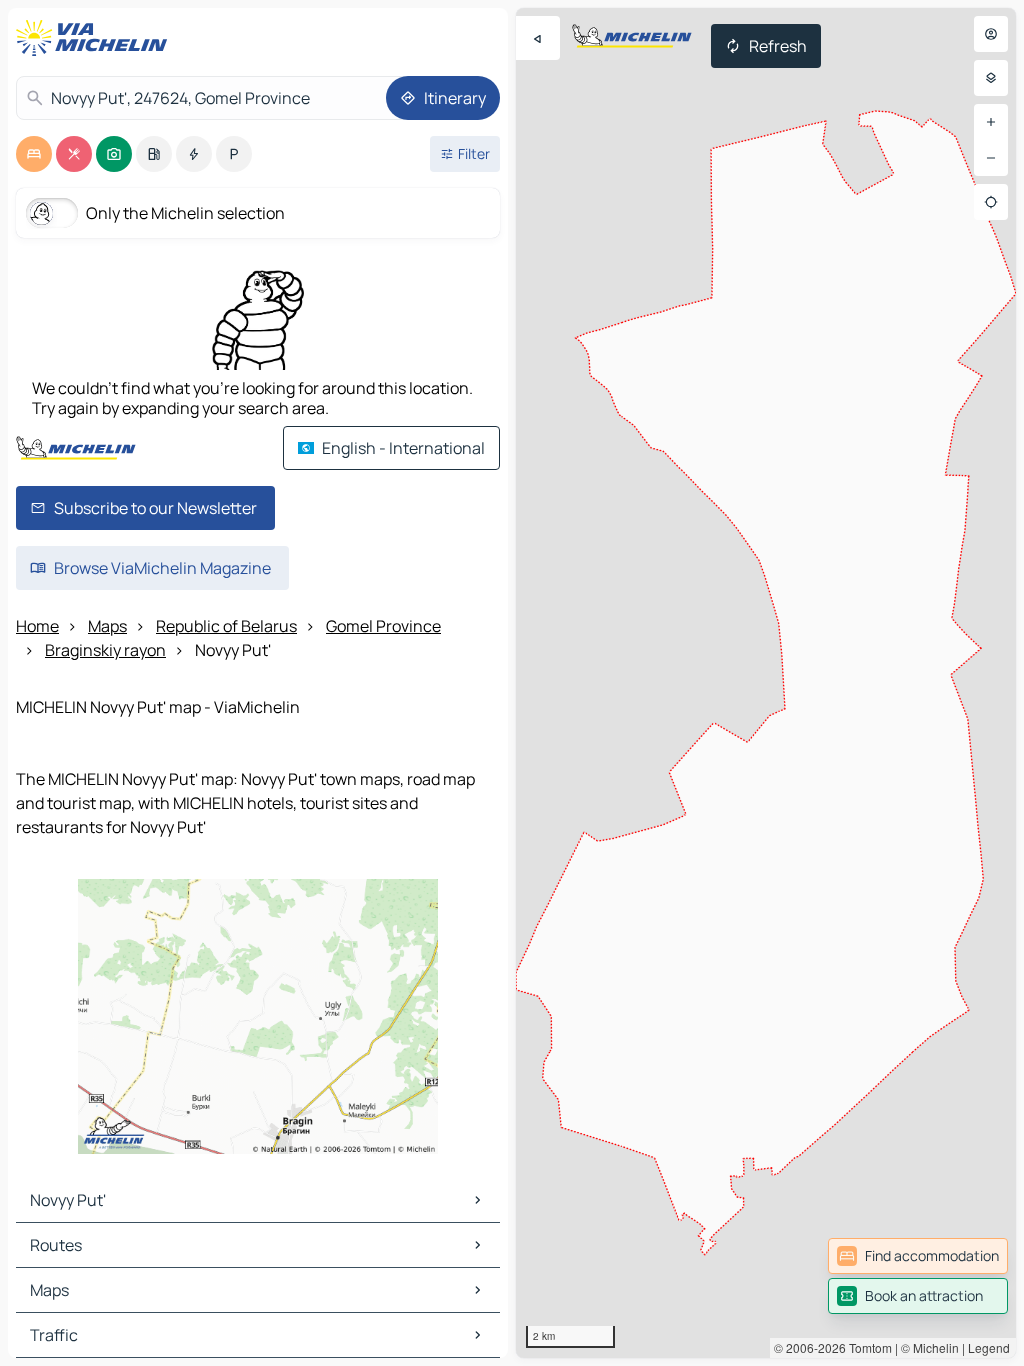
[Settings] (991, 78)
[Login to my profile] (991, 34)
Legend (989, 1347)
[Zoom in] (991, 122)
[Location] (991, 202)
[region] (766, 683)
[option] (34, 154)
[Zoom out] (991, 158)
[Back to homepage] (96, 38)
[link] (918, 1256)
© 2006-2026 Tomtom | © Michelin (866, 1347)
